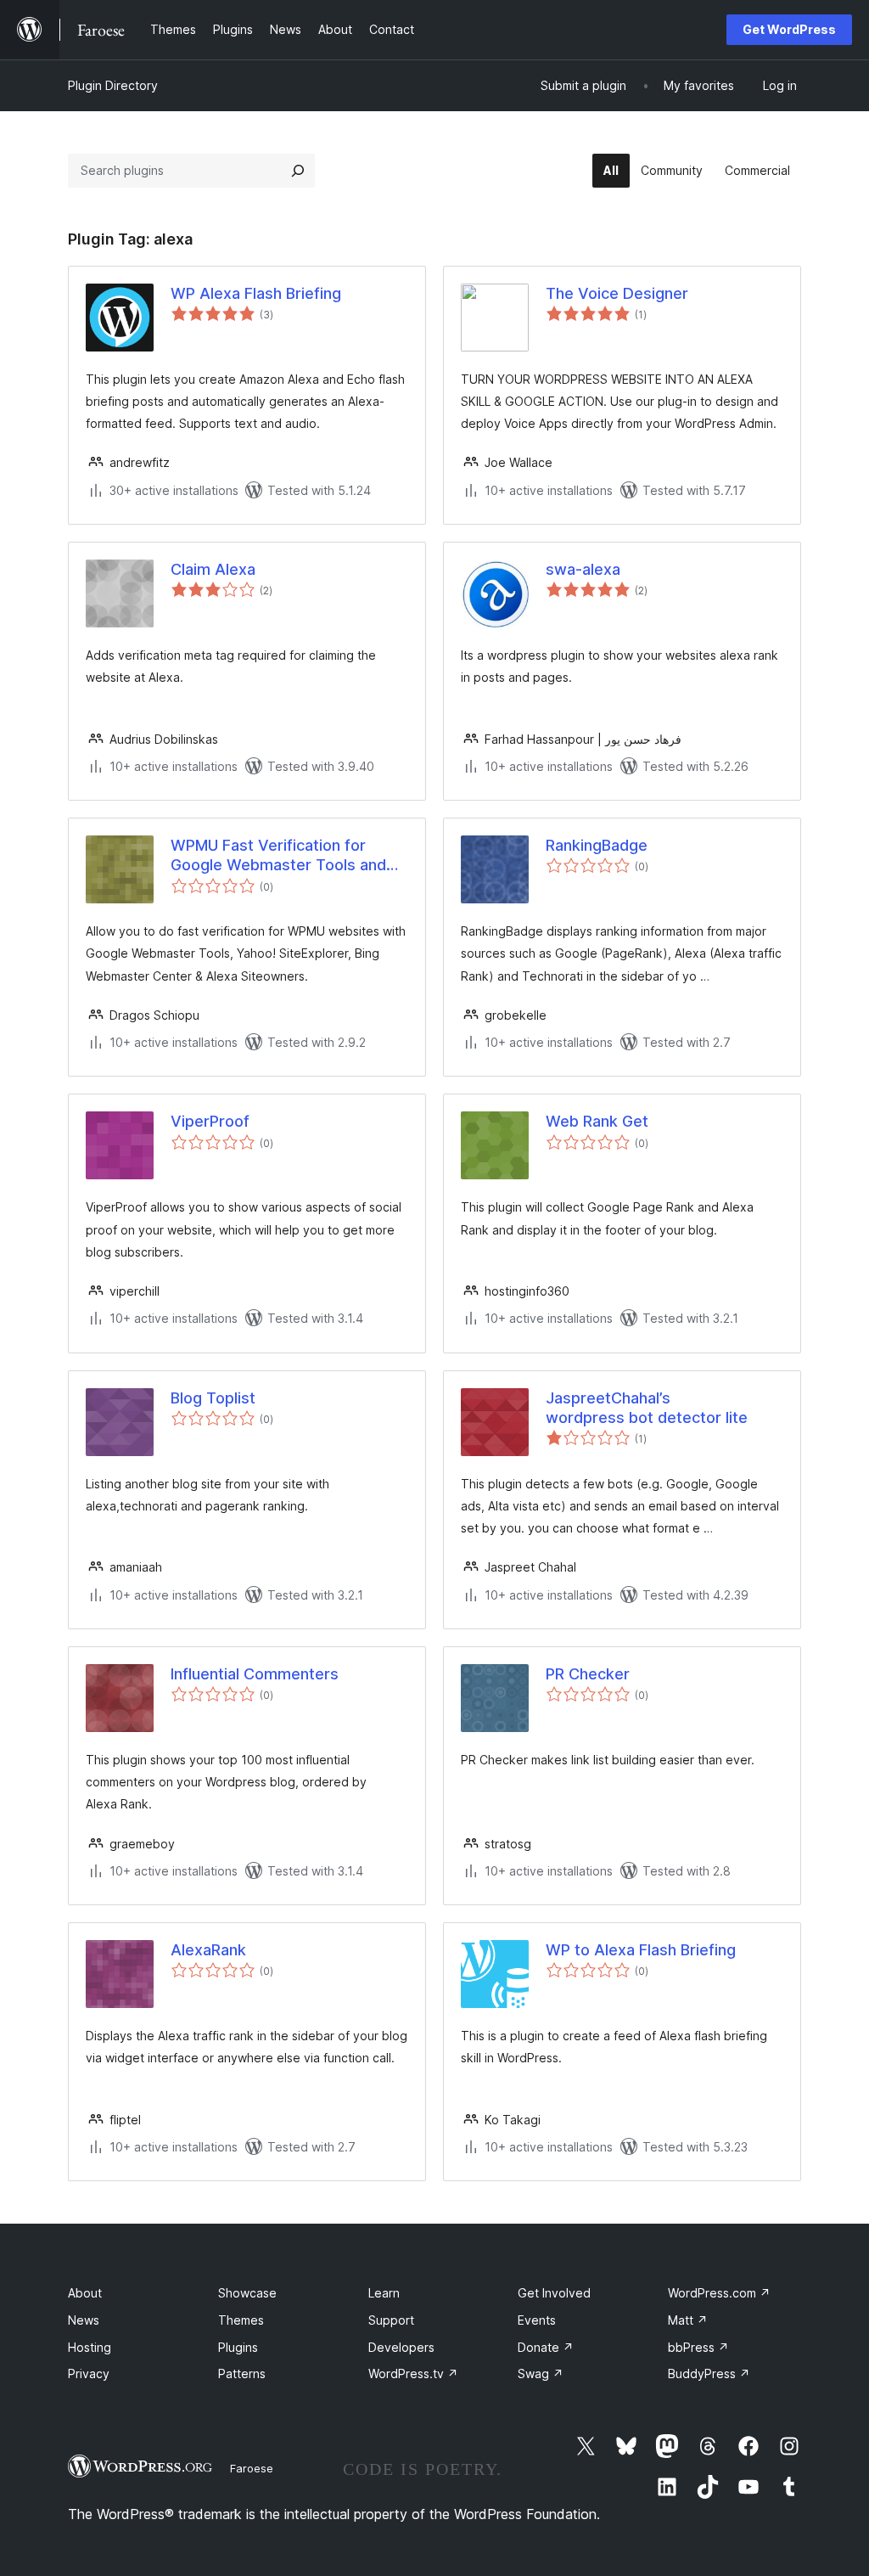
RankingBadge (597, 845)
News (84, 2320)
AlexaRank (208, 1950)
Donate (546, 2347)
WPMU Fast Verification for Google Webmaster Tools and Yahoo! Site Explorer (278, 856)
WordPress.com (719, 2293)
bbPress (698, 2347)
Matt (688, 2320)
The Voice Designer (617, 293)
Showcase (247, 2293)
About (85, 2293)
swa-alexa (583, 569)
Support (391, 2320)
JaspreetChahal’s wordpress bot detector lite (647, 1408)
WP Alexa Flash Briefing (256, 293)
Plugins (238, 2347)
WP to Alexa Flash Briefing (641, 1950)
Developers (401, 2347)
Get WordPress (789, 29)
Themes (241, 2320)
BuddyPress (709, 2374)
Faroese (252, 2468)
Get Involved (554, 2293)
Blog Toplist (213, 1398)
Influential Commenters (255, 1674)
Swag (541, 2374)
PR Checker (588, 1674)
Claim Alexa (213, 569)
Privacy (89, 2374)
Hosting (90, 2347)
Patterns (242, 2374)
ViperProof (210, 1121)
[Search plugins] (298, 171)
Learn (384, 2293)
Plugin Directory (113, 85)
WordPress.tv (413, 2374)
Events (537, 2320)
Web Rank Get (597, 1121)
